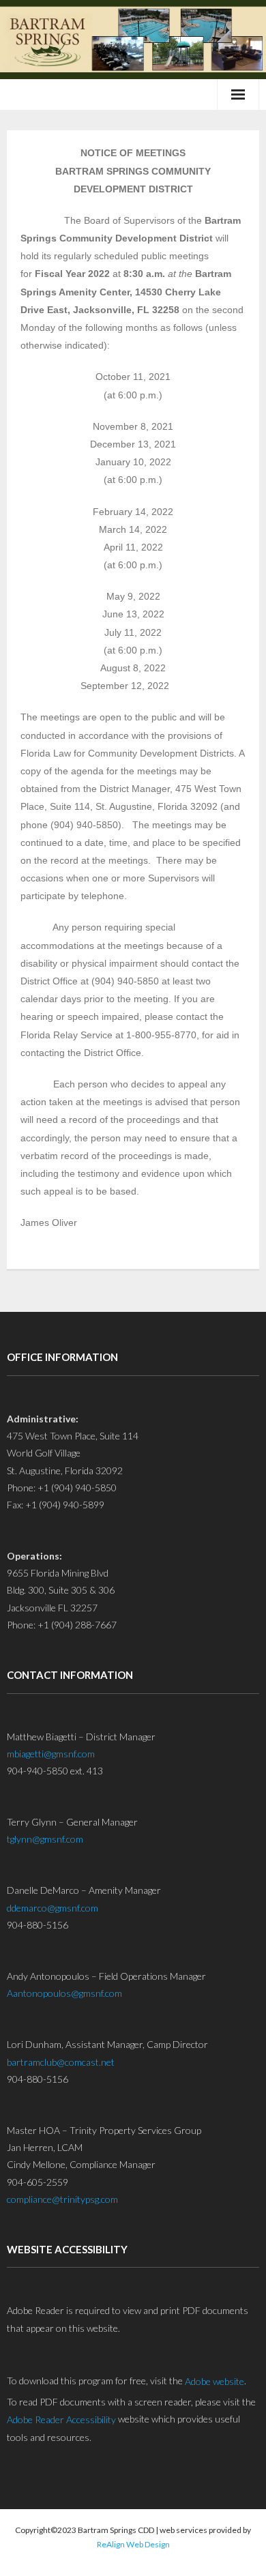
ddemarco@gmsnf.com (53, 1908)
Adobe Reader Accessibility (61, 2419)
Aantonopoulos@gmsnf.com (64, 1993)
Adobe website (215, 2381)
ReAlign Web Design (133, 2544)
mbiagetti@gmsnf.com (51, 1754)
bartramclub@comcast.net (61, 2062)
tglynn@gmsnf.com (45, 1839)
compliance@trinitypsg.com (62, 2199)
